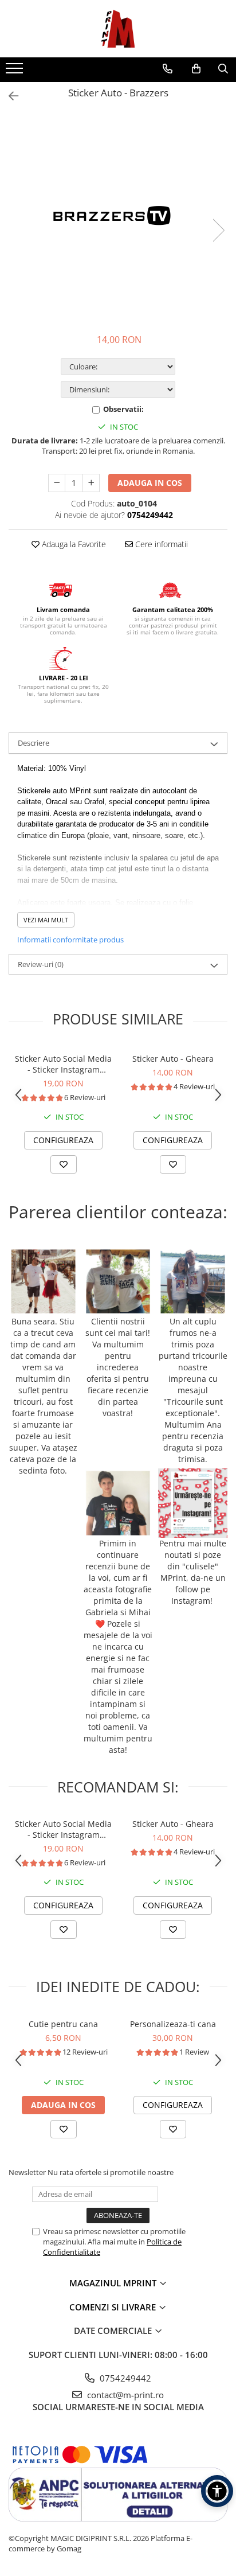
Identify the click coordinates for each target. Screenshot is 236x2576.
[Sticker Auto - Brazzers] (118, 219)
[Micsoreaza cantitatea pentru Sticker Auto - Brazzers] (57, 483)
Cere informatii (160, 544)
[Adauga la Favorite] (64, 1164)
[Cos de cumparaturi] (196, 69)
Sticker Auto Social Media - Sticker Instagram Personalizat (63, 1064)
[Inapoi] (9, 96)
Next (218, 230)
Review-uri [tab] (41, 964)
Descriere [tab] (34, 743)
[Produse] (16, 72)
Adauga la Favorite (73, 544)
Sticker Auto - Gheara (173, 1059)
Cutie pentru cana (63, 2024)
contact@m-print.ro (124, 2395)
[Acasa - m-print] (118, 29)
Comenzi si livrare (114, 2307)
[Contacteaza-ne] (168, 69)
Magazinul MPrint (114, 2283)
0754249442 (124, 2378)
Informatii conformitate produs (70, 940)
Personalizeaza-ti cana (173, 2024)
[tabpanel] (118, 219)
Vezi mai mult (46, 920)
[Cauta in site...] (223, 69)
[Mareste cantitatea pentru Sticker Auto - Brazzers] (91, 483)
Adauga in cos (150, 483)
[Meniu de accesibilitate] (217, 2491)
